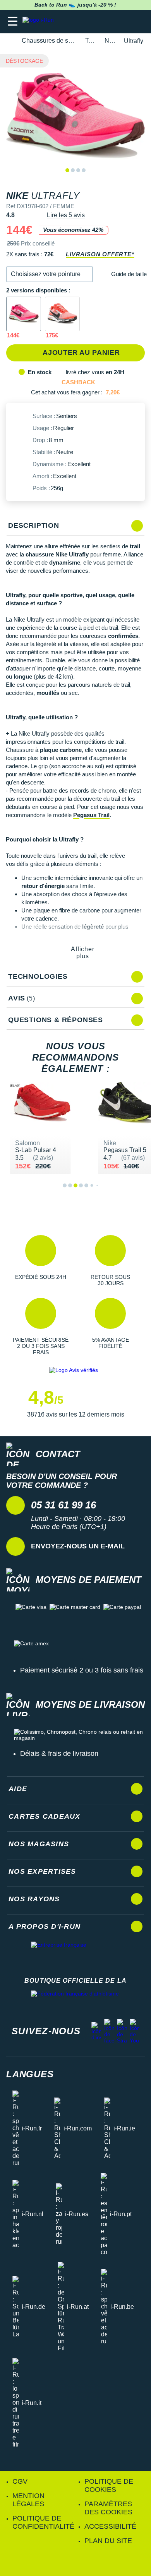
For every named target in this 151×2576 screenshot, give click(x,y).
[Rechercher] (92, 22)
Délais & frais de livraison (59, 1754)
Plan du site (108, 2541)
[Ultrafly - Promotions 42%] (24, 314)
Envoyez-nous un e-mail (78, 1546)
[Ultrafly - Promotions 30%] (62, 314)
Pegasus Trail (91, 815)
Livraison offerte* (100, 254)
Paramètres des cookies (108, 2508)
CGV (20, 2481)
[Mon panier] (137, 22)
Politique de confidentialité (43, 2522)
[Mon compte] (122, 22)
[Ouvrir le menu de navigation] (13, 22)
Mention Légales (28, 2500)
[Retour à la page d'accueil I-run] (40, 22)
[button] (50, 274)
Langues (30, 2074)
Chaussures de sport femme (49, 41)
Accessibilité (110, 2526)
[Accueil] (9, 41)
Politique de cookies (109, 2485)
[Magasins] (107, 22)
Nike (110, 41)
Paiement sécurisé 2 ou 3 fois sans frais (82, 1670)
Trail (90, 41)
